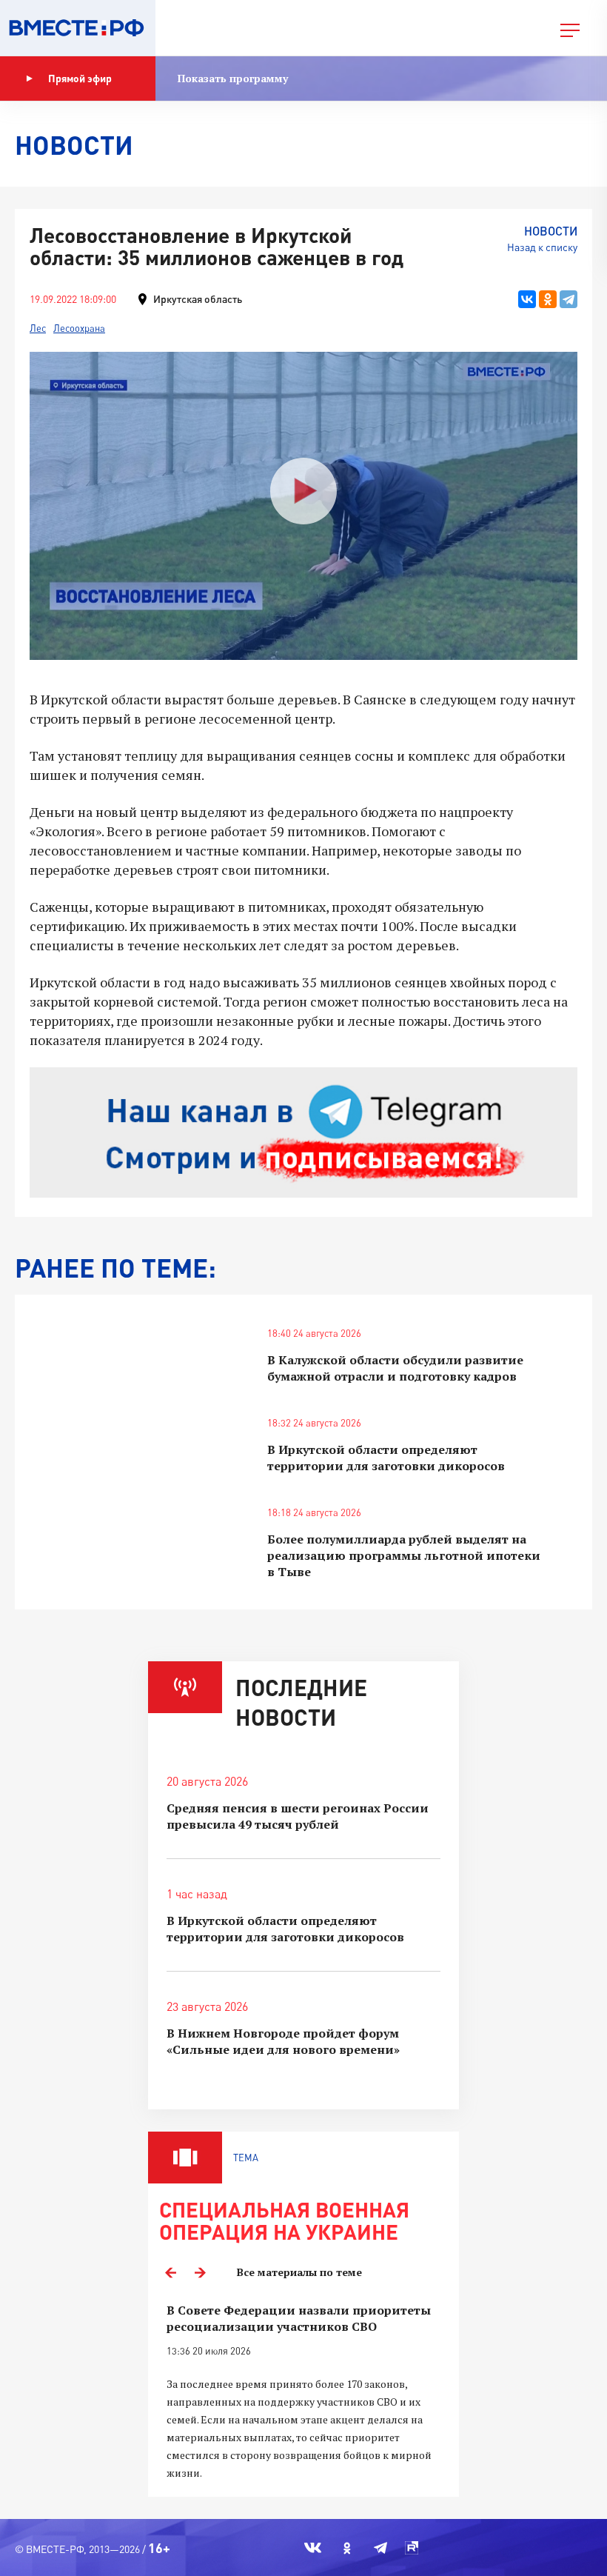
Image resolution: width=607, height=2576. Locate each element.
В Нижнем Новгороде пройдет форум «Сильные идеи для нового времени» (283, 2041)
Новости (551, 231)
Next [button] (200, 2272)
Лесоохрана (79, 328)
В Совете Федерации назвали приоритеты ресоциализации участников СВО (299, 2318)
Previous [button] (170, 2272)
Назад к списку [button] (542, 247)
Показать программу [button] (233, 78)
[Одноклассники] (548, 299)
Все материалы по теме (299, 2272)
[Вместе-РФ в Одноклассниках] (348, 2548)
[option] (303, 2392)
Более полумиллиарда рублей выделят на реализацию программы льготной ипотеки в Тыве (404, 1555)
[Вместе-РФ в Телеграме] (380, 2548)
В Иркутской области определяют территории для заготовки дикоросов (386, 1458)
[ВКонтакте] (527, 299)
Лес (38, 328)
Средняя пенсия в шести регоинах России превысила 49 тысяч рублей (298, 1816)
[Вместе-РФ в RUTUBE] (412, 2548)
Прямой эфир (80, 78)
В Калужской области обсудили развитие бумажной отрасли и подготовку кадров (395, 1368)
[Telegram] (569, 299)
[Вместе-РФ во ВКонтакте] (313, 2548)
